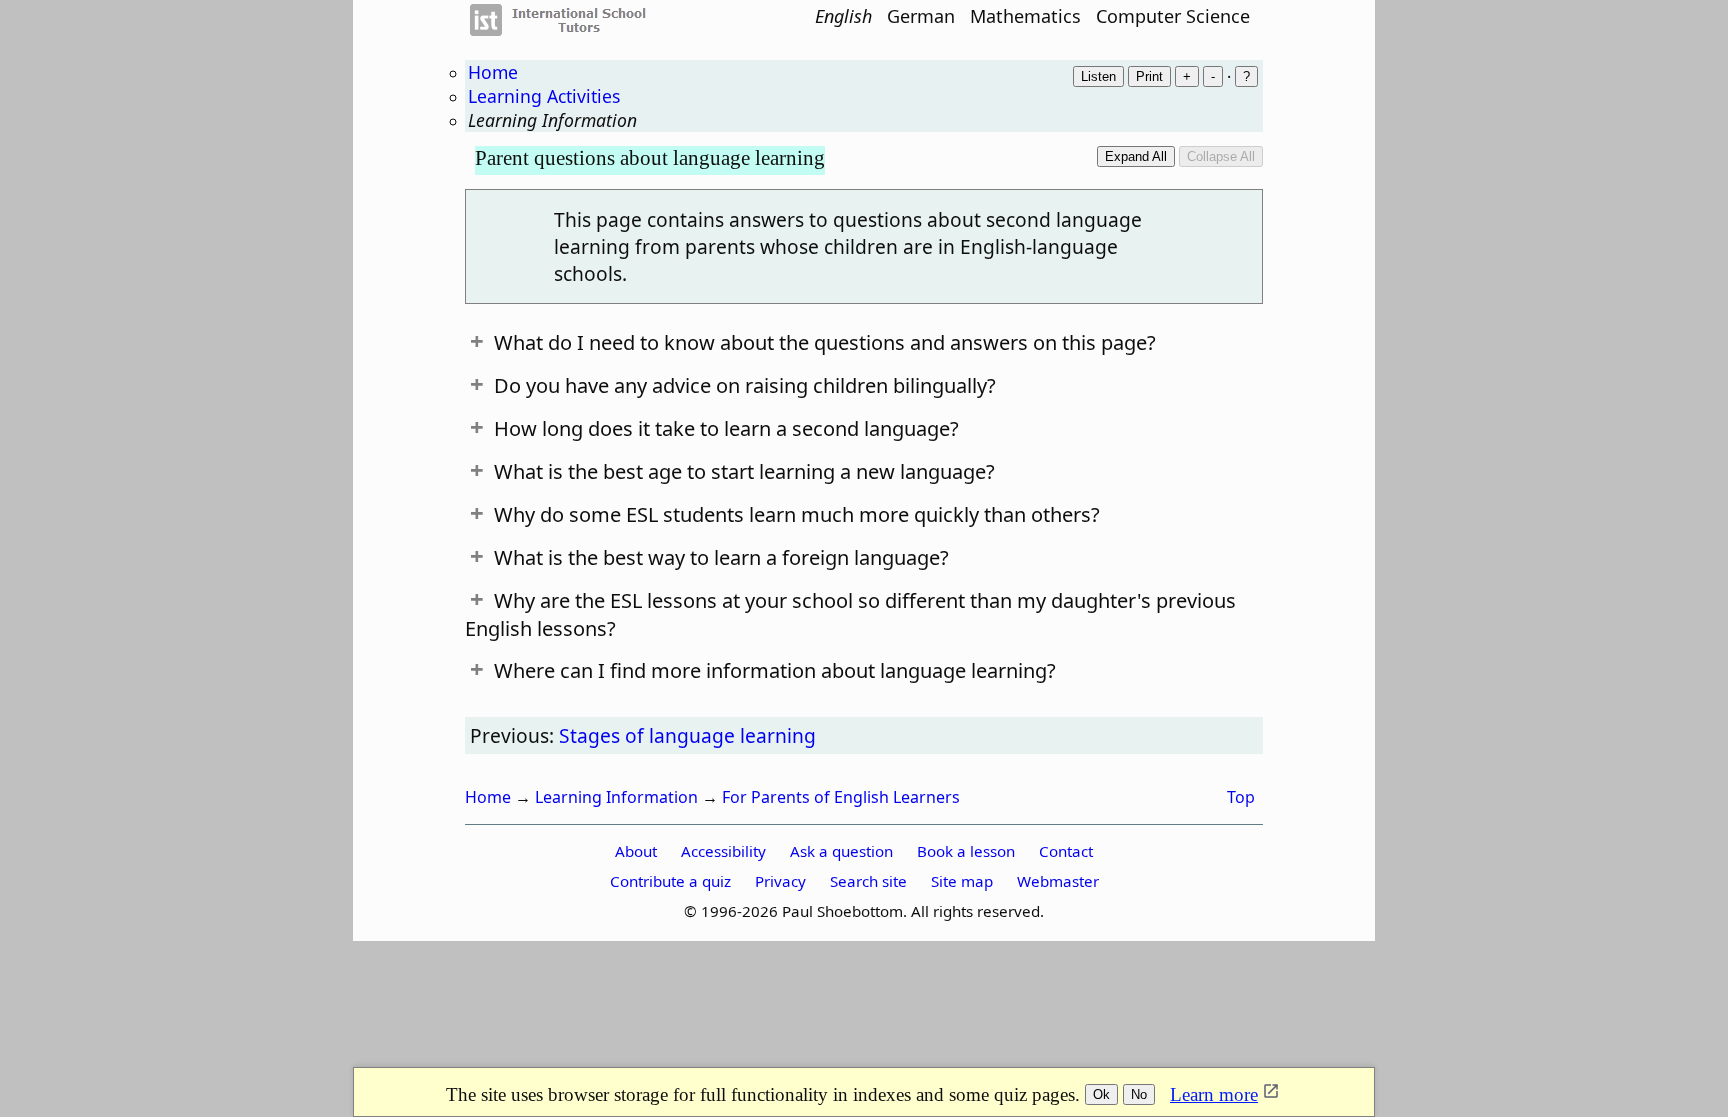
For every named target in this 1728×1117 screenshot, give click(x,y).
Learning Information (552, 120)
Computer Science (1173, 16)
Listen (1098, 76)
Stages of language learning (687, 735)
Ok (1101, 1094)
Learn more (1214, 1094)
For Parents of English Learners (841, 797)
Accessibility (723, 851)
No (1139, 1094)
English (843, 16)
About (636, 851)
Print (1149, 76)
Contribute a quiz (670, 881)
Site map (962, 881)
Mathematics (1025, 16)
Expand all (1136, 156)
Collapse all (1221, 156)
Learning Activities (544, 96)
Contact (1066, 851)
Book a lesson (966, 851)
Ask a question (841, 851)
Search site (868, 881)
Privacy (780, 881)
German (921, 16)
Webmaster (1058, 881)
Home (493, 72)
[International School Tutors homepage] (570, 30)
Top (1241, 797)
